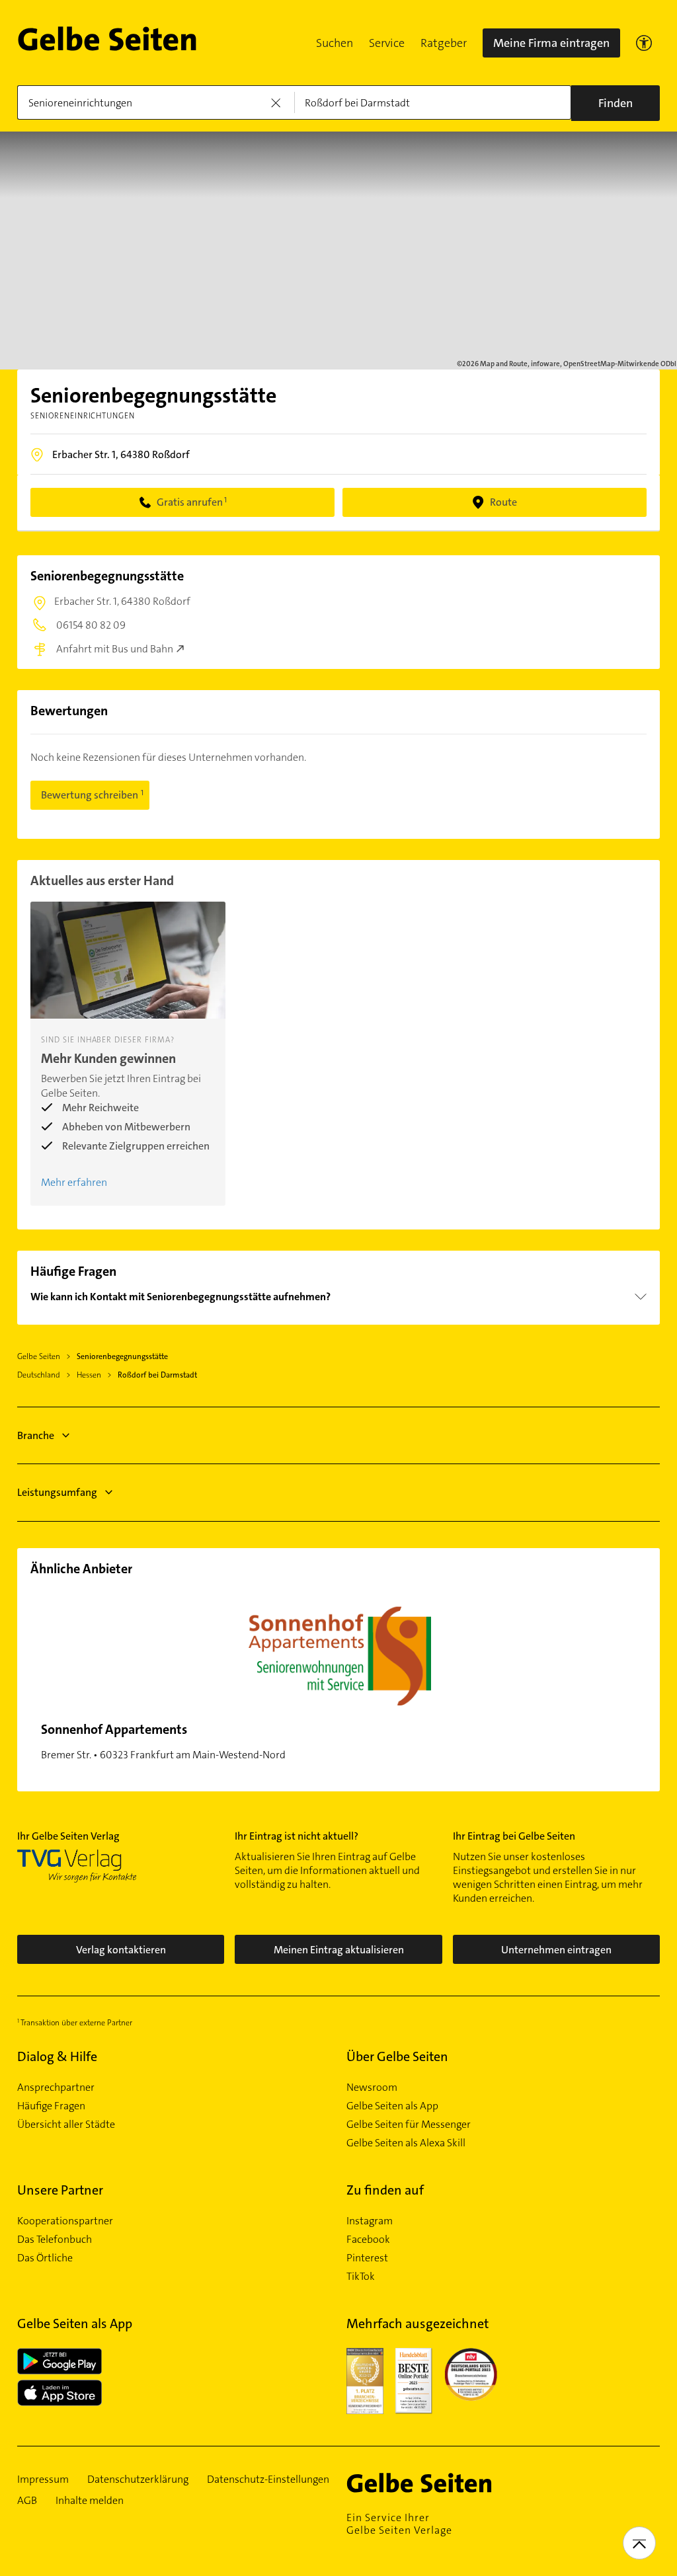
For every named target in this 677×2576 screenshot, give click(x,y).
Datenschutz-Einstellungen (268, 2479)
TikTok (361, 2277)
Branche (36, 1435)
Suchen (335, 43)
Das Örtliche (45, 2258)
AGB (27, 2501)
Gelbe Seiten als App (392, 2106)
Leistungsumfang (57, 1492)
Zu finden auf (385, 2190)
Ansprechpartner (56, 2088)
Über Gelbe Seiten (397, 2056)
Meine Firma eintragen (551, 43)
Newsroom (372, 2088)
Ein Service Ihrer (399, 2524)
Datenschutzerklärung (138, 2479)
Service (387, 43)
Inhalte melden (90, 2501)
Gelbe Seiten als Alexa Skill (406, 2143)
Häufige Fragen (51, 2106)
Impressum (43, 2479)
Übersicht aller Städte (66, 2125)
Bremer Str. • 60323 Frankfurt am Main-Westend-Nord (163, 1741)
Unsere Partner (60, 2190)
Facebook (368, 2240)
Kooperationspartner (65, 2221)
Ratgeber (444, 43)
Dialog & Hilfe (57, 2056)
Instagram (370, 2221)
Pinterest (367, 2258)
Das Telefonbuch (55, 2240)
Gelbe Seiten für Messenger (409, 2125)
